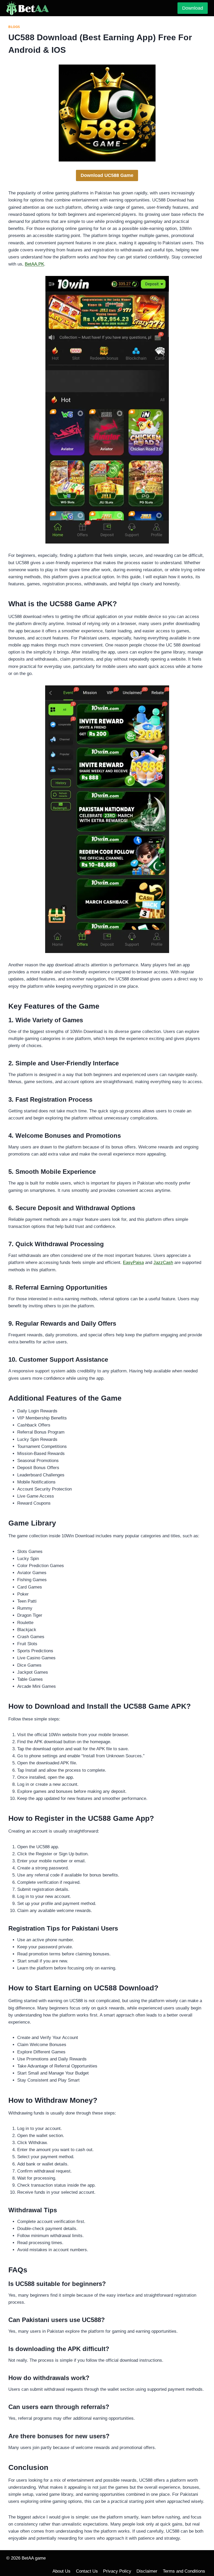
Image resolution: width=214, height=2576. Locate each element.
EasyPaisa (133, 1263)
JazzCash (163, 1263)
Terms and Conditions (184, 2571)
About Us (61, 2571)
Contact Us (87, 2571)
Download (193, 8)
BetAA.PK (34, 264)
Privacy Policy (117, 2571)
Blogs (14, 27)
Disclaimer (147, 2571)
